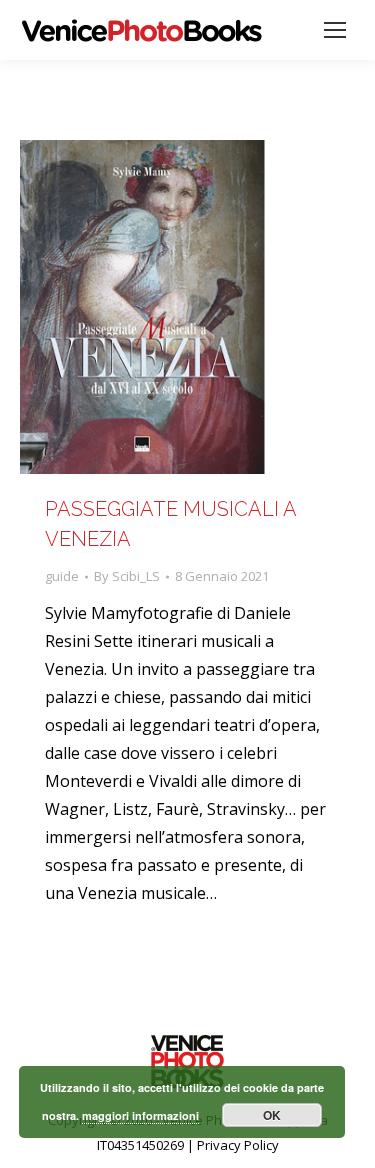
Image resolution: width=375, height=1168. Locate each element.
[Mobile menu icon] (335, 30)
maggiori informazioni (140, 1115)
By (127, 576)
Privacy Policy (238, 1145)
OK (272, 1115)
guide (62, 576)
